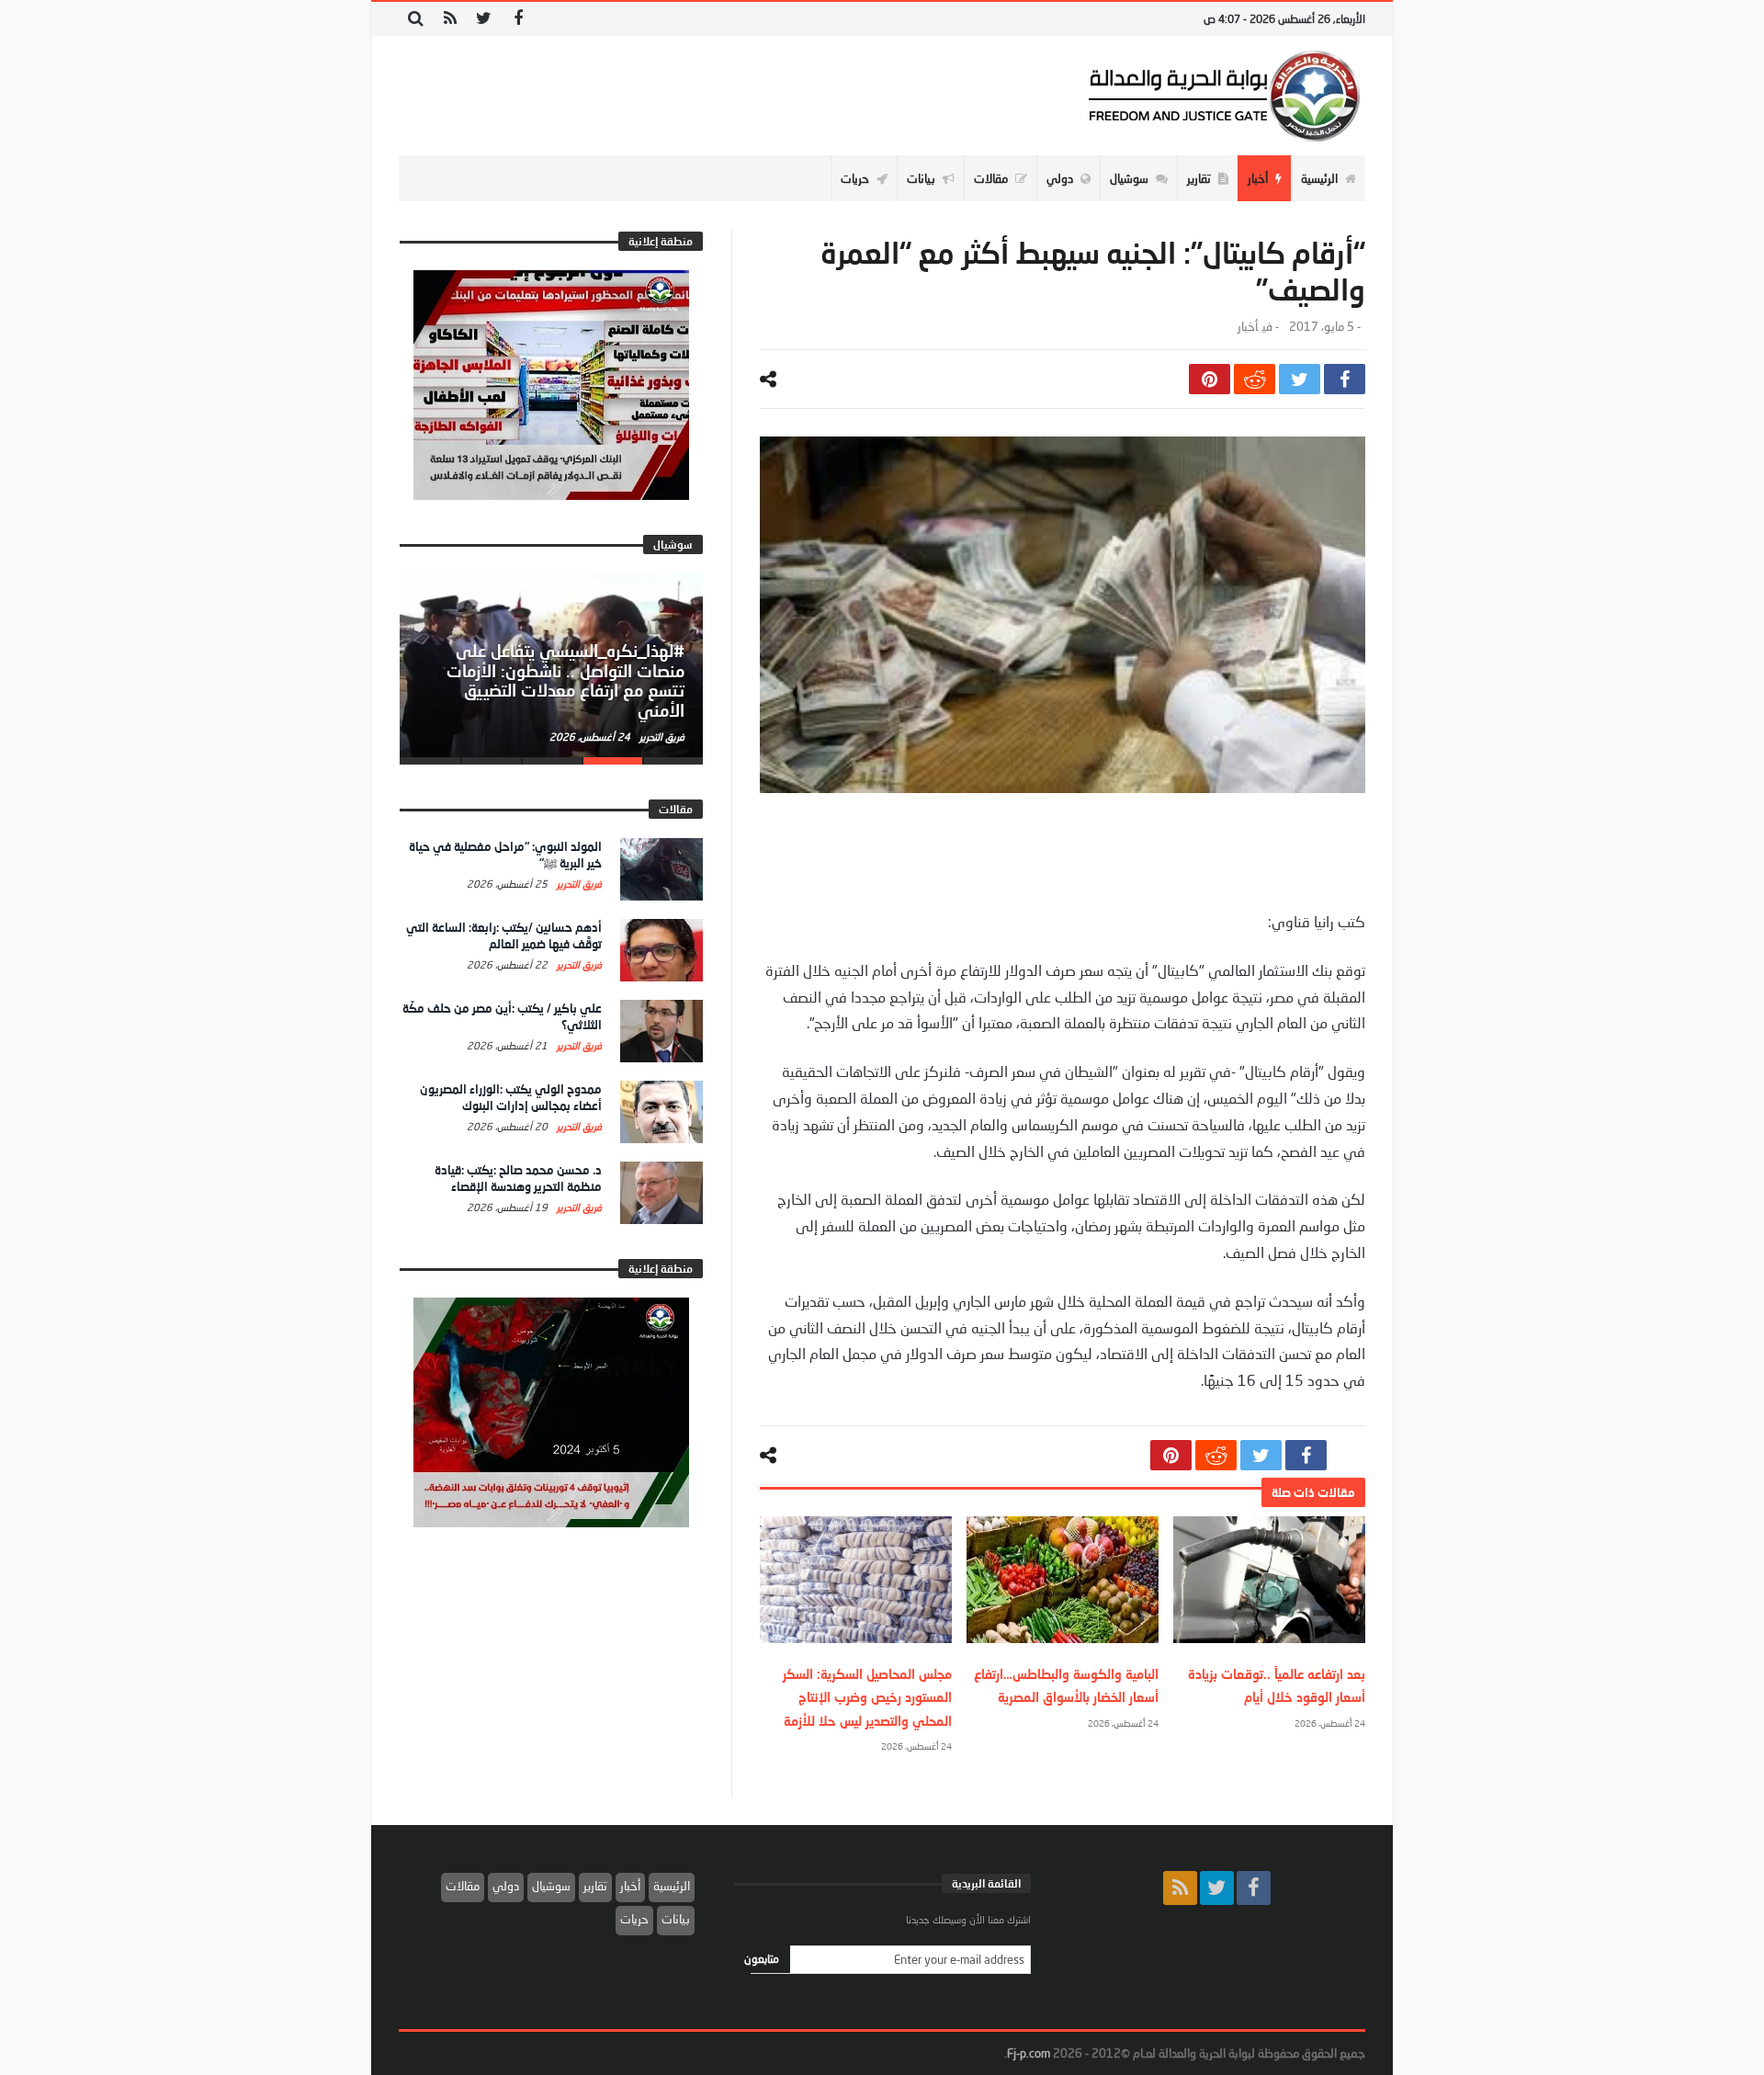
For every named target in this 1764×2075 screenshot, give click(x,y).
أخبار (1248, 327)
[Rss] (450, 19)
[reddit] (1255, 379)
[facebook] (1345, 379)
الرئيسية (672, 1886)
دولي (506, 1886)
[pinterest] (1210, 379)
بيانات (676, 1919)
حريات (634, 1919)
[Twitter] (484, 19)
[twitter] (1300, 379)
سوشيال (551, 1886)
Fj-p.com (1029, 2053)
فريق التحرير (661, 737)
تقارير (595, 1886)
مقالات (463, 1886)
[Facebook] (518, 19)
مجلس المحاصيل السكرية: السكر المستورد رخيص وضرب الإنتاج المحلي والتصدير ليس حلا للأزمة (867, 1697)
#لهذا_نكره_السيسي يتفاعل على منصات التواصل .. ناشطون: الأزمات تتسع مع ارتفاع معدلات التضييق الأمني (565, 680)
